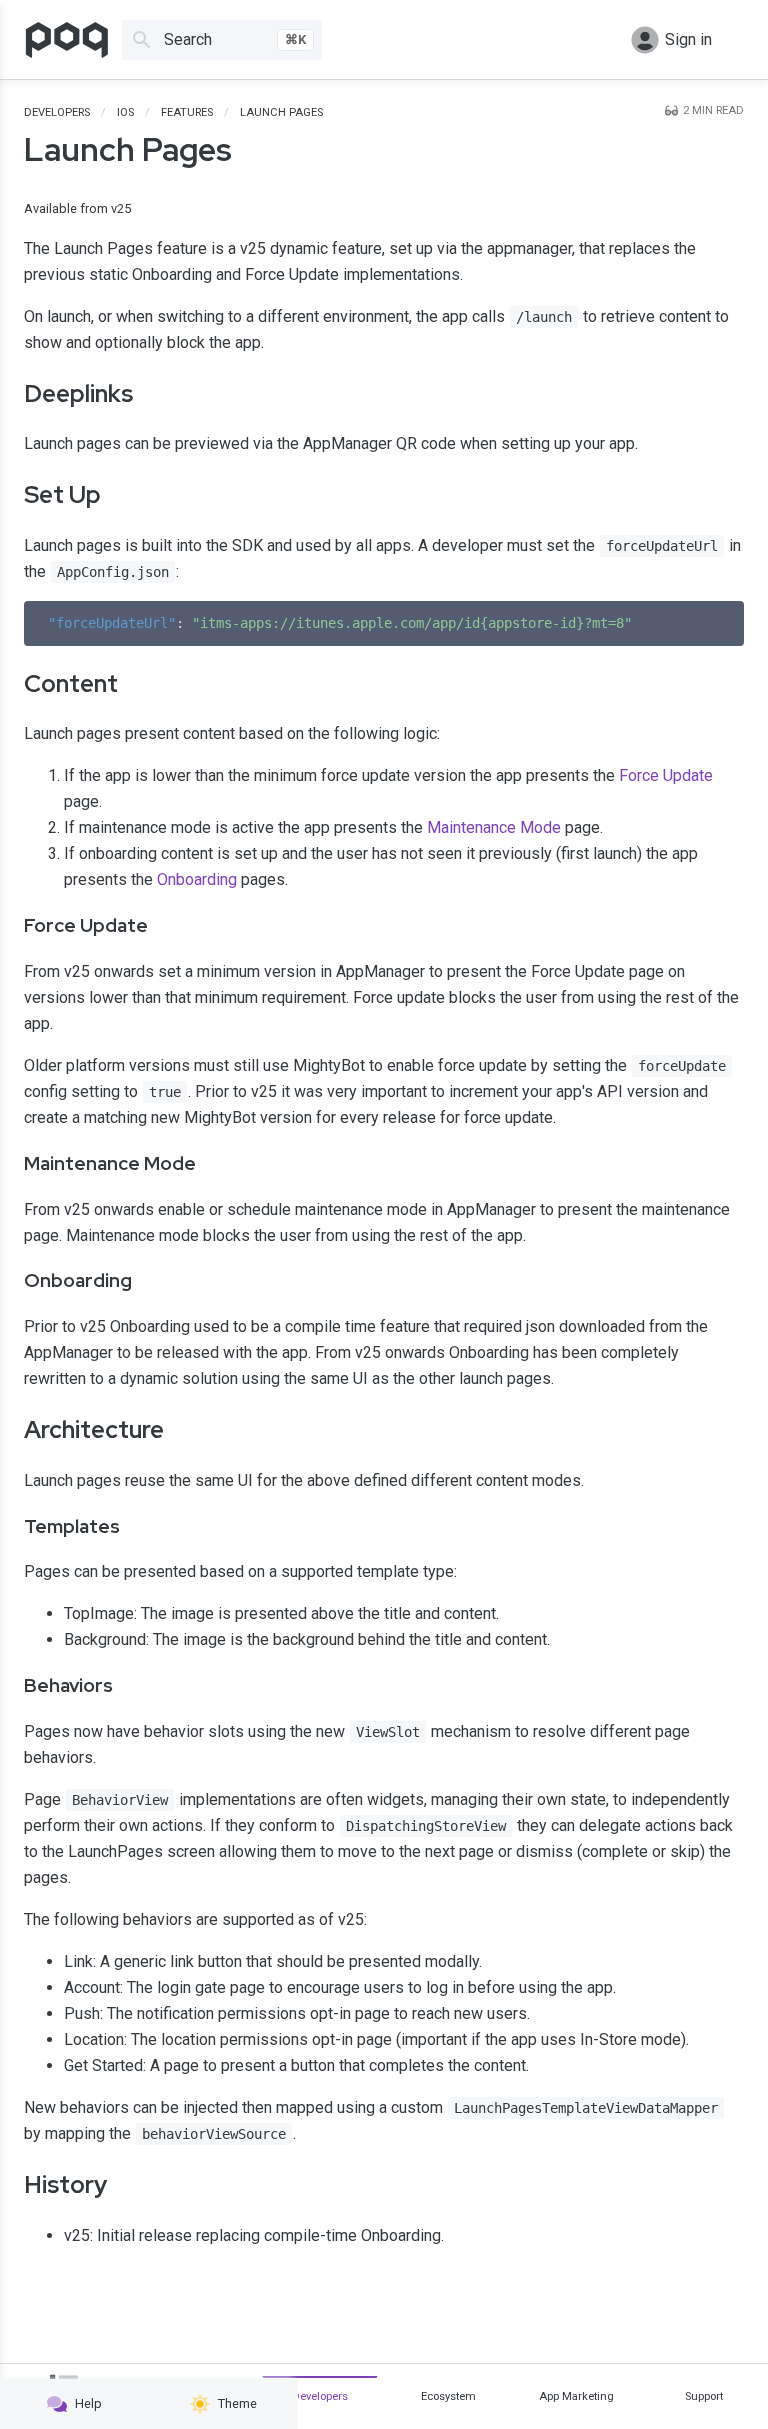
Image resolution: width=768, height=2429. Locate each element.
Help (88, 2403)
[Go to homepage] (67, 40)
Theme (237, 2403)
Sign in (688, 39)
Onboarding (197, 879)
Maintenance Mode (494, 827)
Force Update (666, 775)
